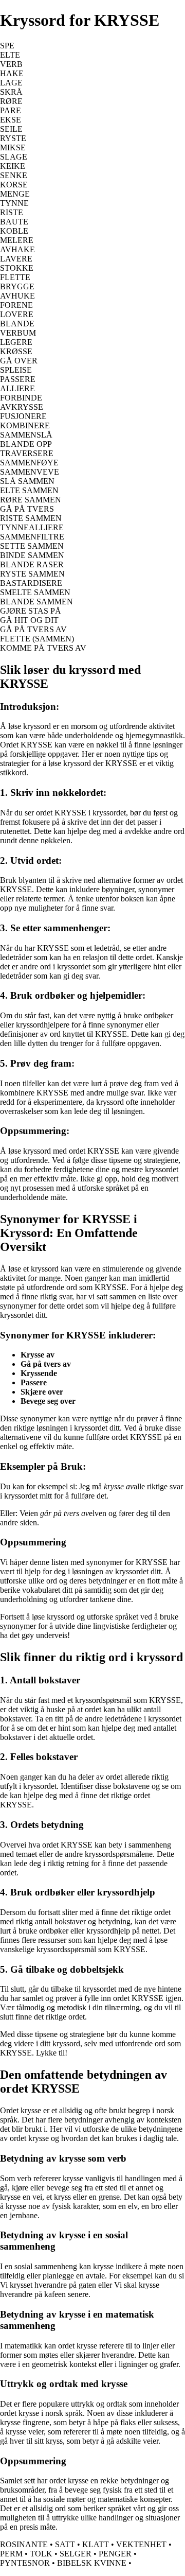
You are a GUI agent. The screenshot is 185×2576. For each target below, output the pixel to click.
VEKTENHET (141, 2544)
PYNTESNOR (25, 2563)
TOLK (41, 2554)
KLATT (96, 2544)
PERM (11, 2554)
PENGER (115, 2554)
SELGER (76, 2554)
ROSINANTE (24, 2544)
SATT (65, 2544)
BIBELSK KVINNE (92, 2563)
